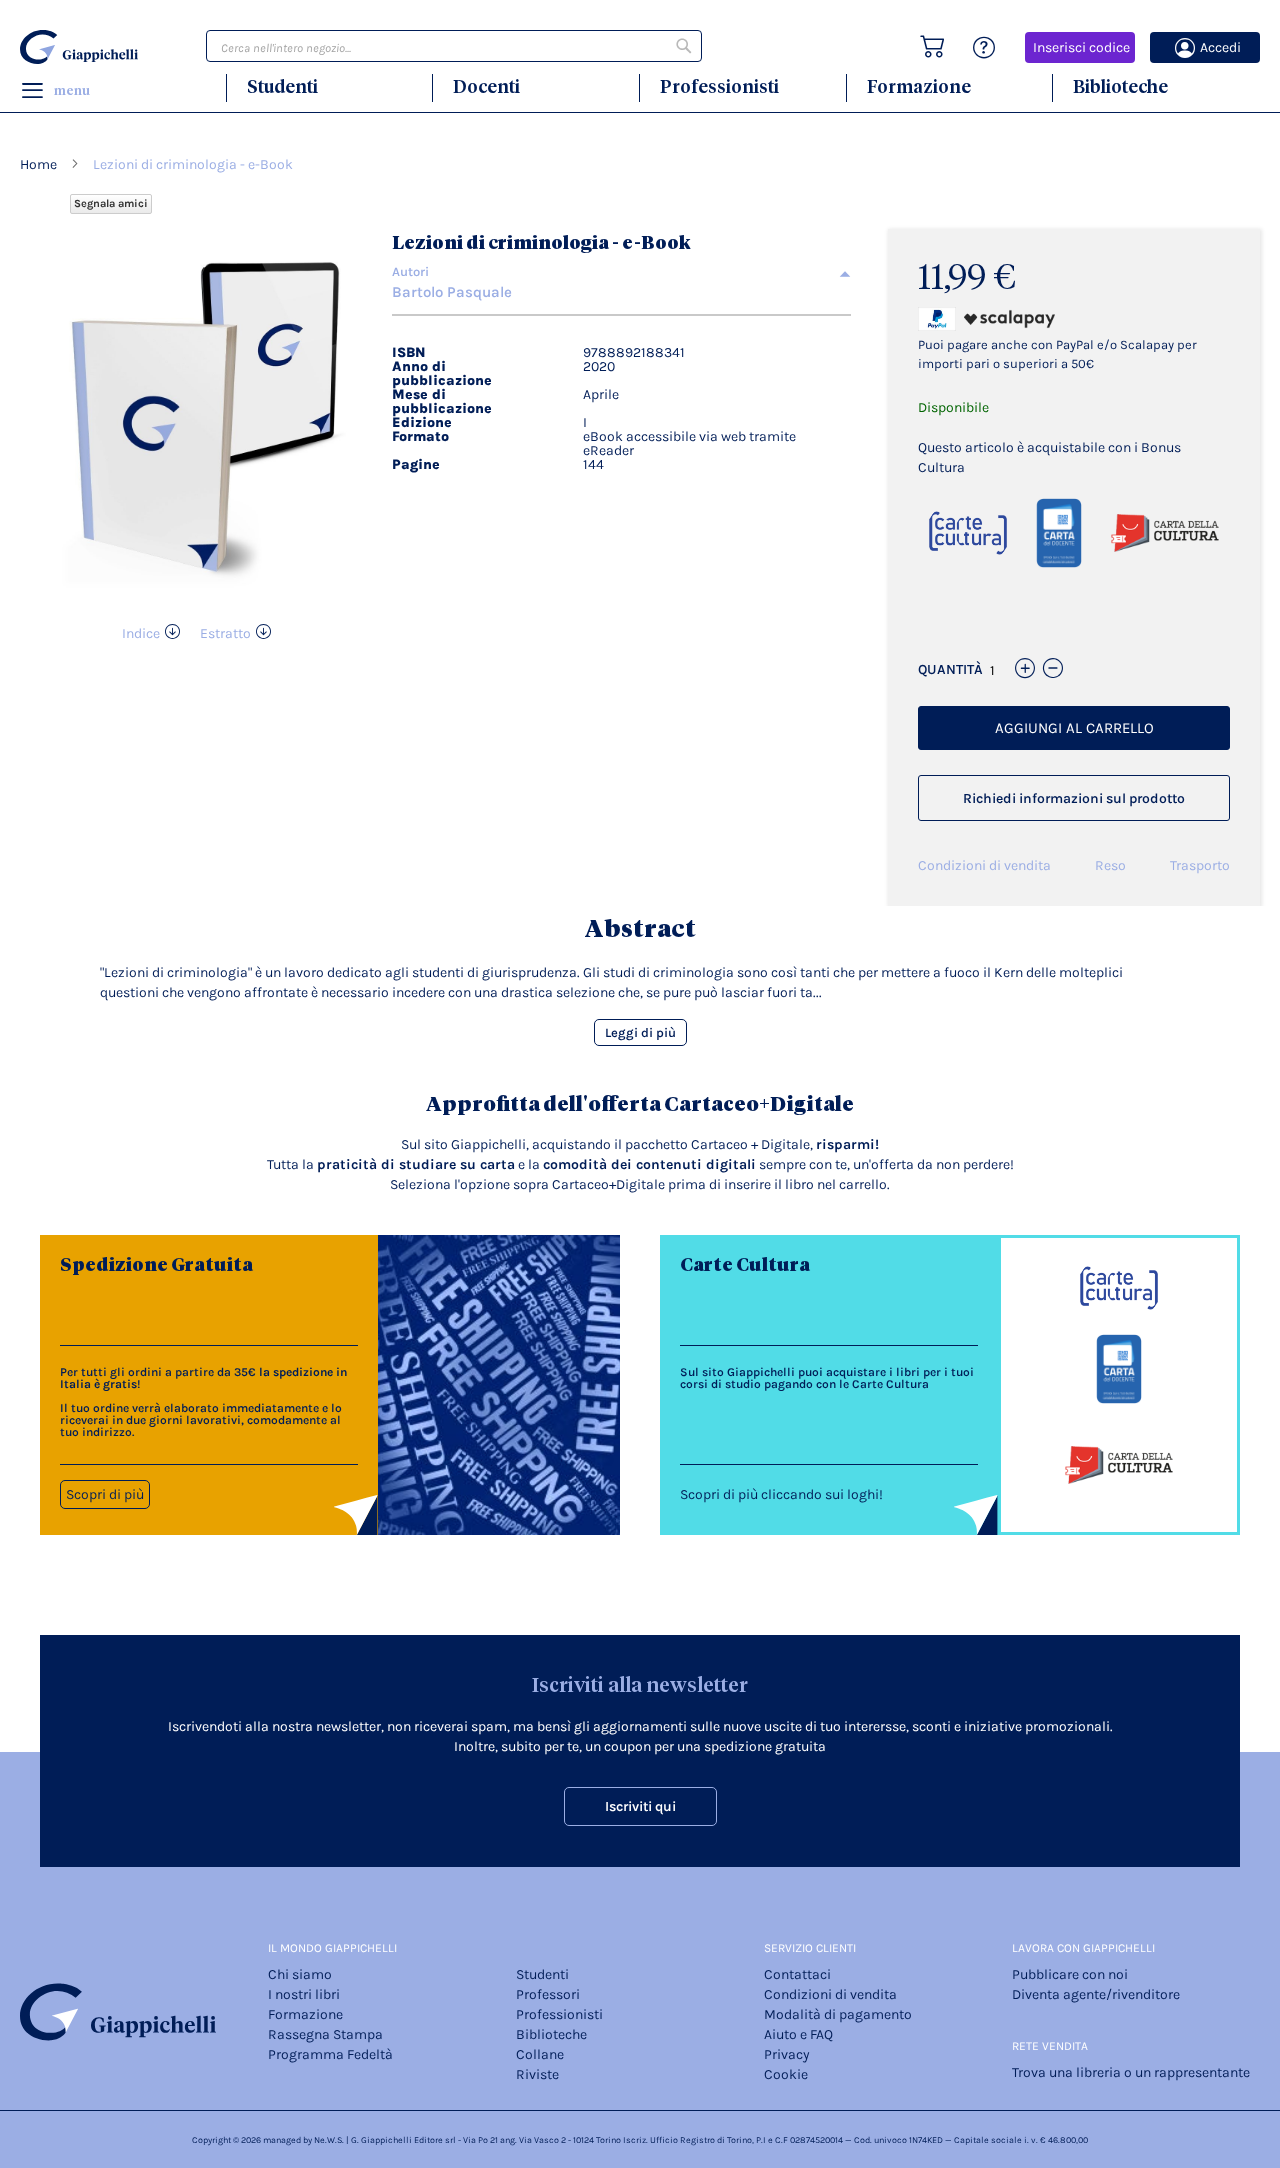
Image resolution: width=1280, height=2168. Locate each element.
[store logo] (82, 47)
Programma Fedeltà (330, 2054)
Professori (548, 1994)
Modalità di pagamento (838, 2014)
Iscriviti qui (640, 1806)
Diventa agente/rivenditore (1096, 1994)
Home (38, 164)
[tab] (621, 272)
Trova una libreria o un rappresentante (1131, 2072)
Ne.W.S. (329, 2140)
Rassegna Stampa (325, 2034)
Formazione (919, 86)
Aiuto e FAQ (798, 2034)
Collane (540, 2054)
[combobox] (454, 46)
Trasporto (1200, 865)
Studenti (282, 86)
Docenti (486, 86)
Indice (141, 633)
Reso (1110, 865)
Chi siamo (300, 1974)
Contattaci (797, 1974)
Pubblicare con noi (1070, 1974)
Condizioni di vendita (984, 865)
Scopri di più (105, 1494)
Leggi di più (640, 1032)
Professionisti (719, 86)
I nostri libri (304, 1994)
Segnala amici (111, 203)
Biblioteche (1120, 86)
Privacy (787, 2054)
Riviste (537, 2074)
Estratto (225, 633)
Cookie (786, 2074)
